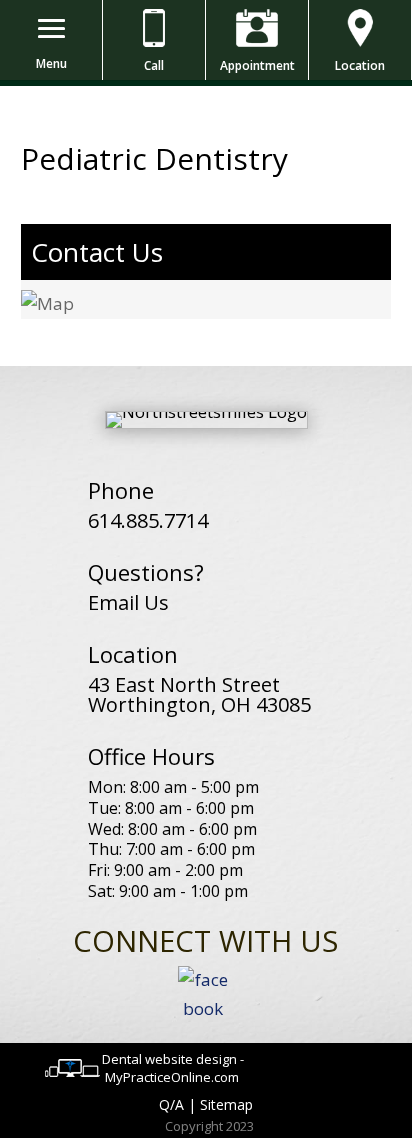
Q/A (171, 1104)
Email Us (128, 602)
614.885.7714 (148, 520)
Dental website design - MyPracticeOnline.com (173, 1068)
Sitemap (226, 1104)
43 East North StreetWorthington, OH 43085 (199, 694)
